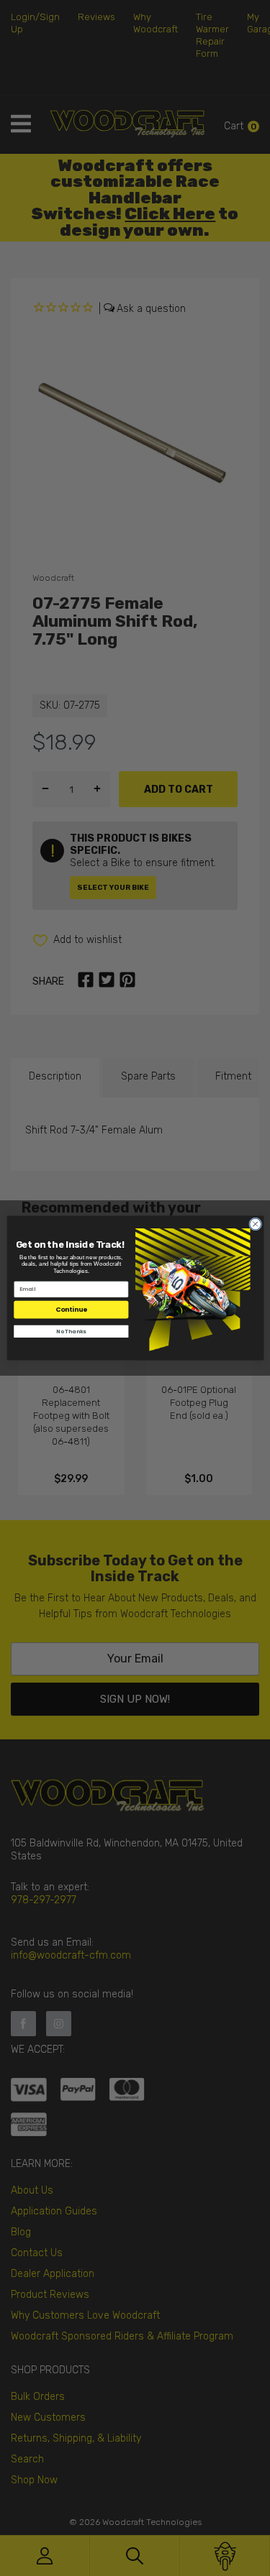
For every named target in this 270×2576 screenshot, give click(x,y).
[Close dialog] (255, 1224)
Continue (71, 1310)
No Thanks (71, 1331)
